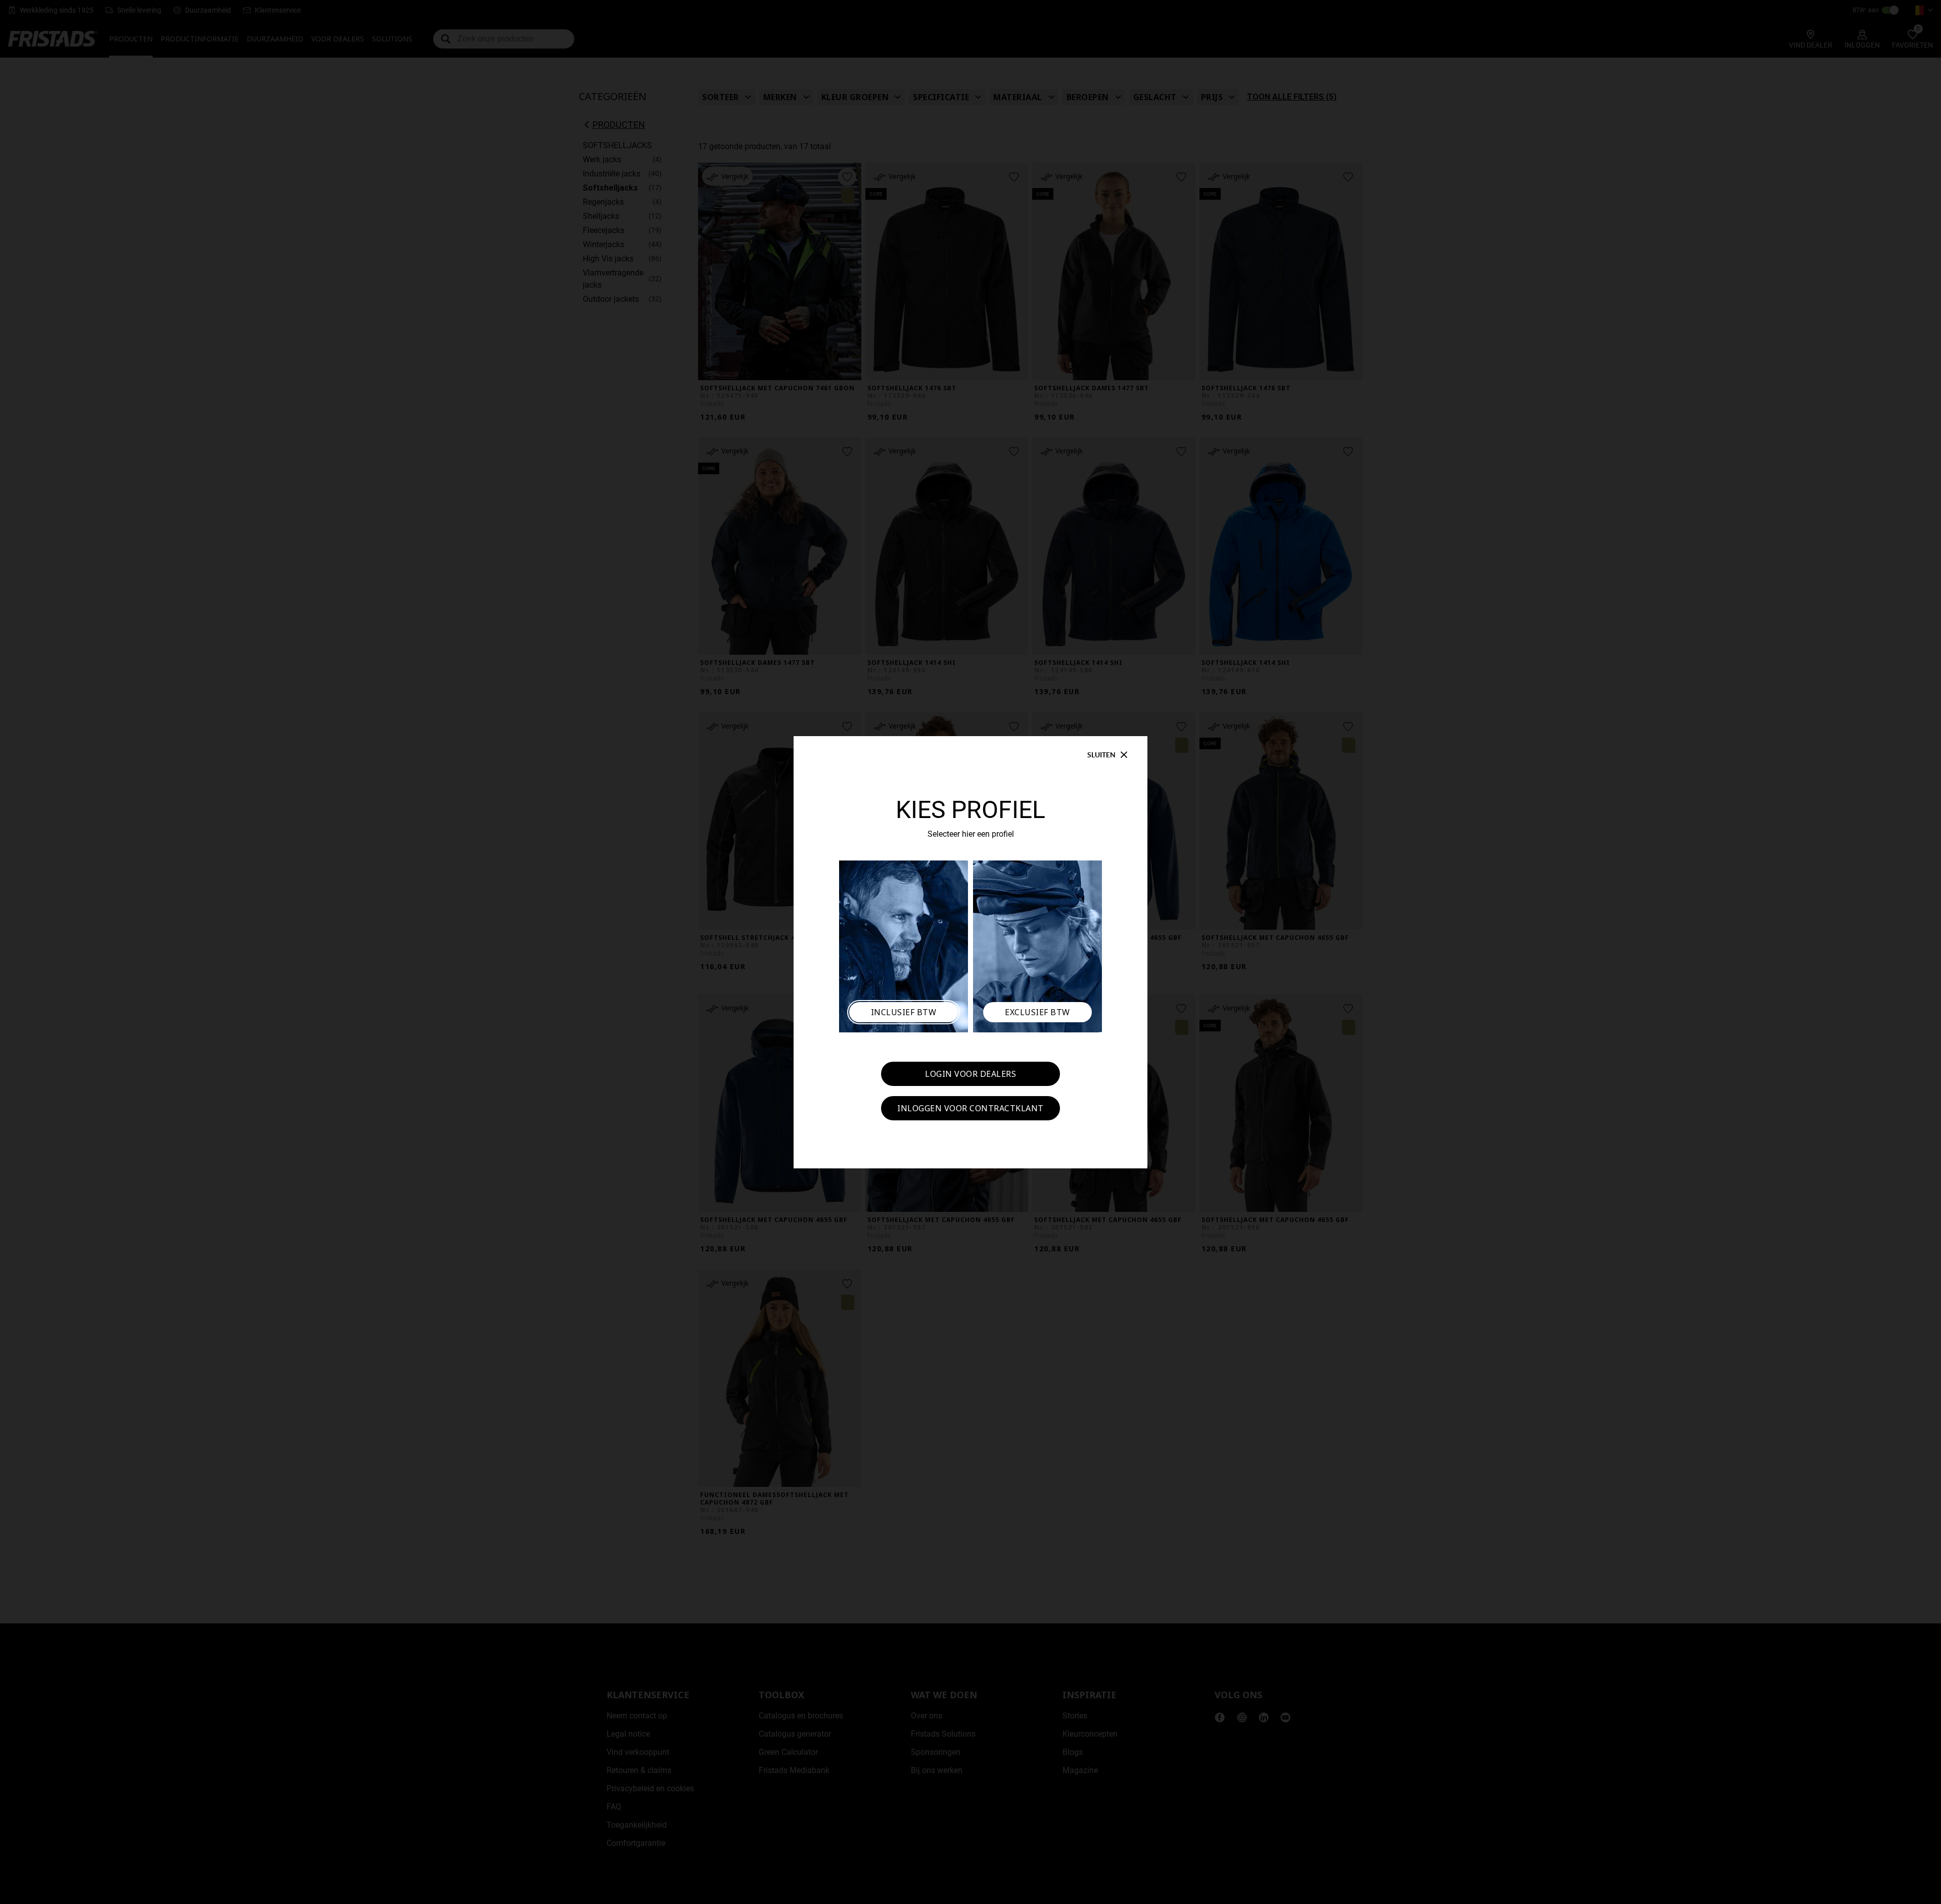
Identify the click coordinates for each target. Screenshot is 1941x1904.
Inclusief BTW (904, 1012)
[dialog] (970, 952)
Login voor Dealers (970, 1074)
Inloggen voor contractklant (970, 1108)
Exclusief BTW (1037, 1012)
